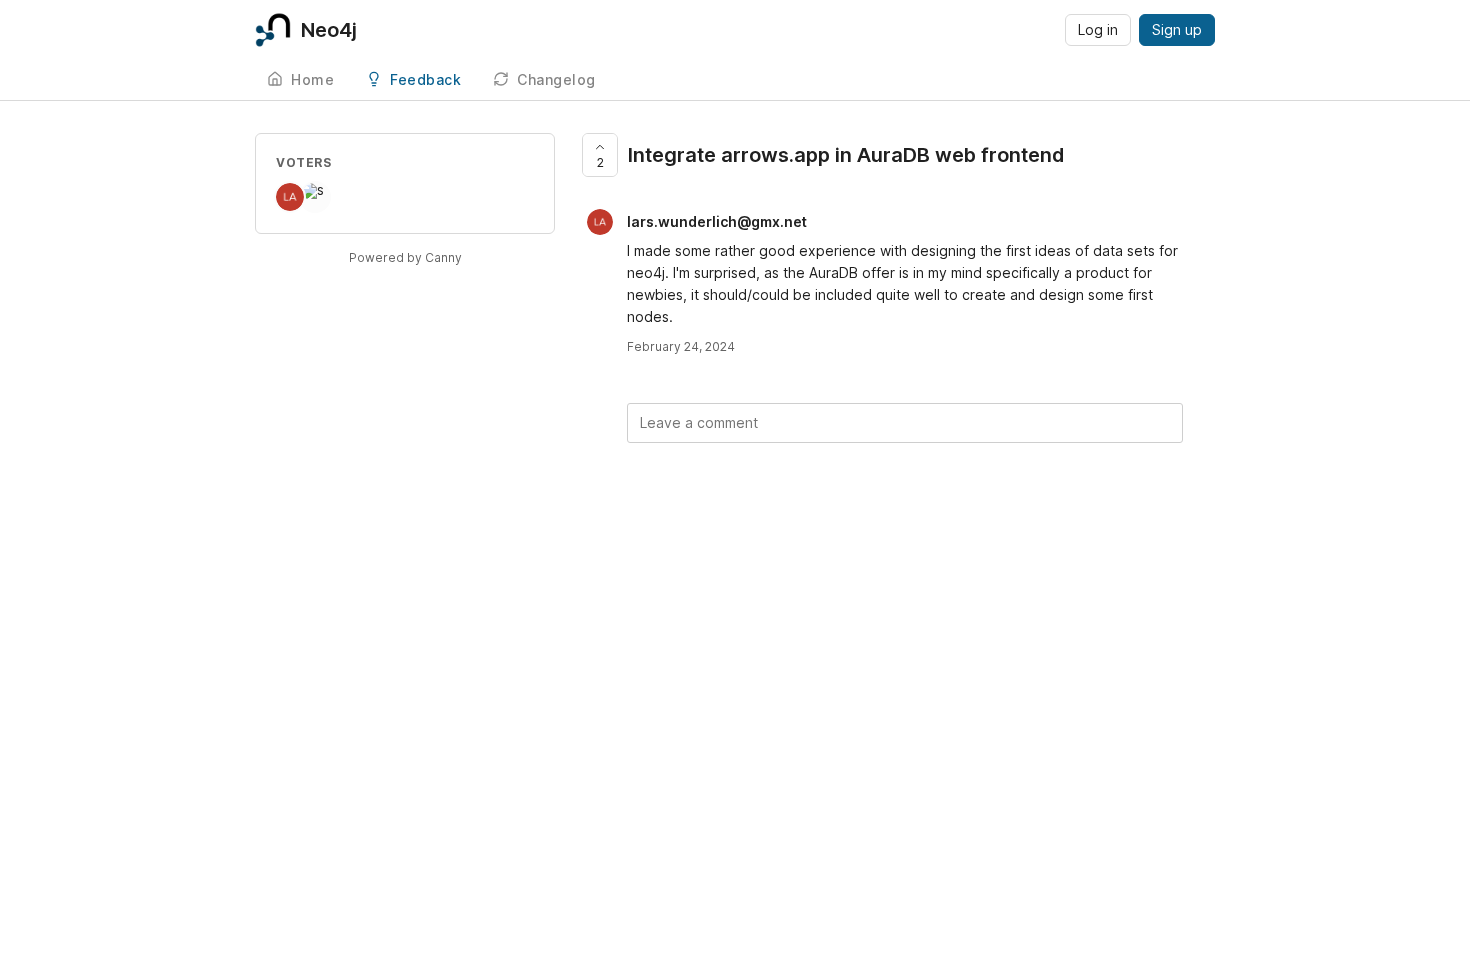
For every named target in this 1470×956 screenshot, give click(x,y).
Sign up (1177, 29)
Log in (1098, 29)
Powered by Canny (405, 257)
